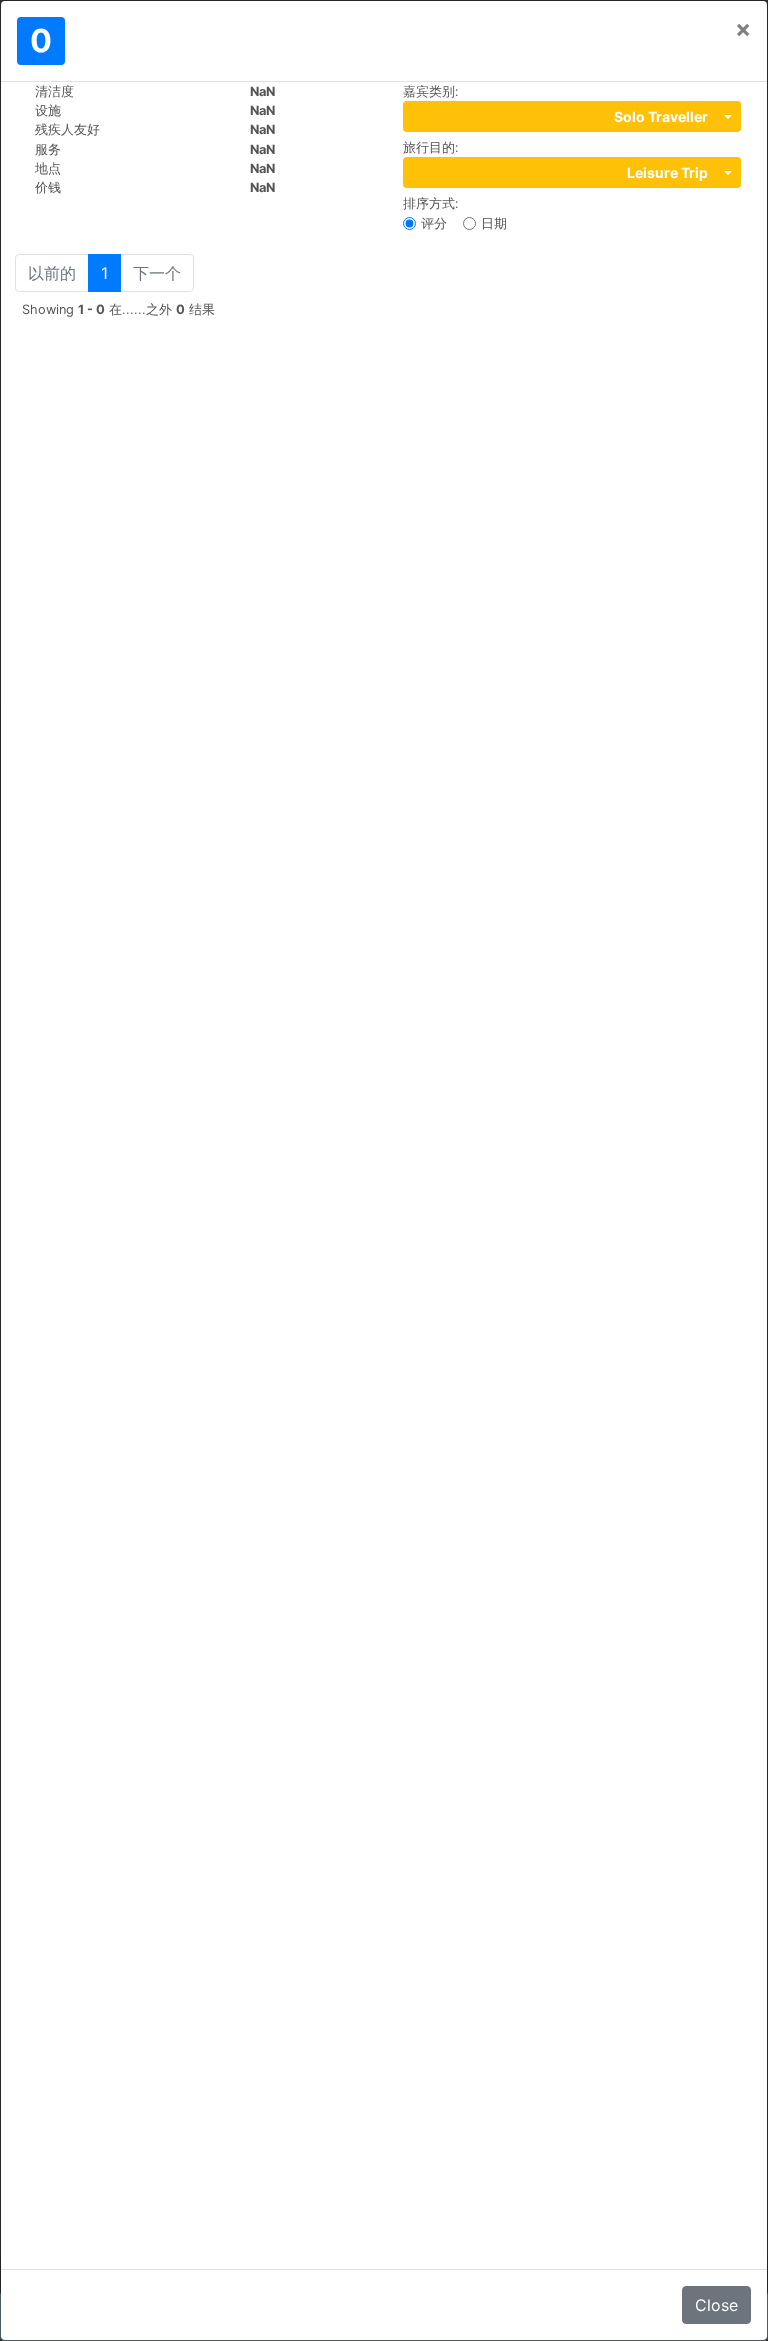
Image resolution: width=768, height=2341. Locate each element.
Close (716, 2305)
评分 (434, 223)
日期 (494, 223)
